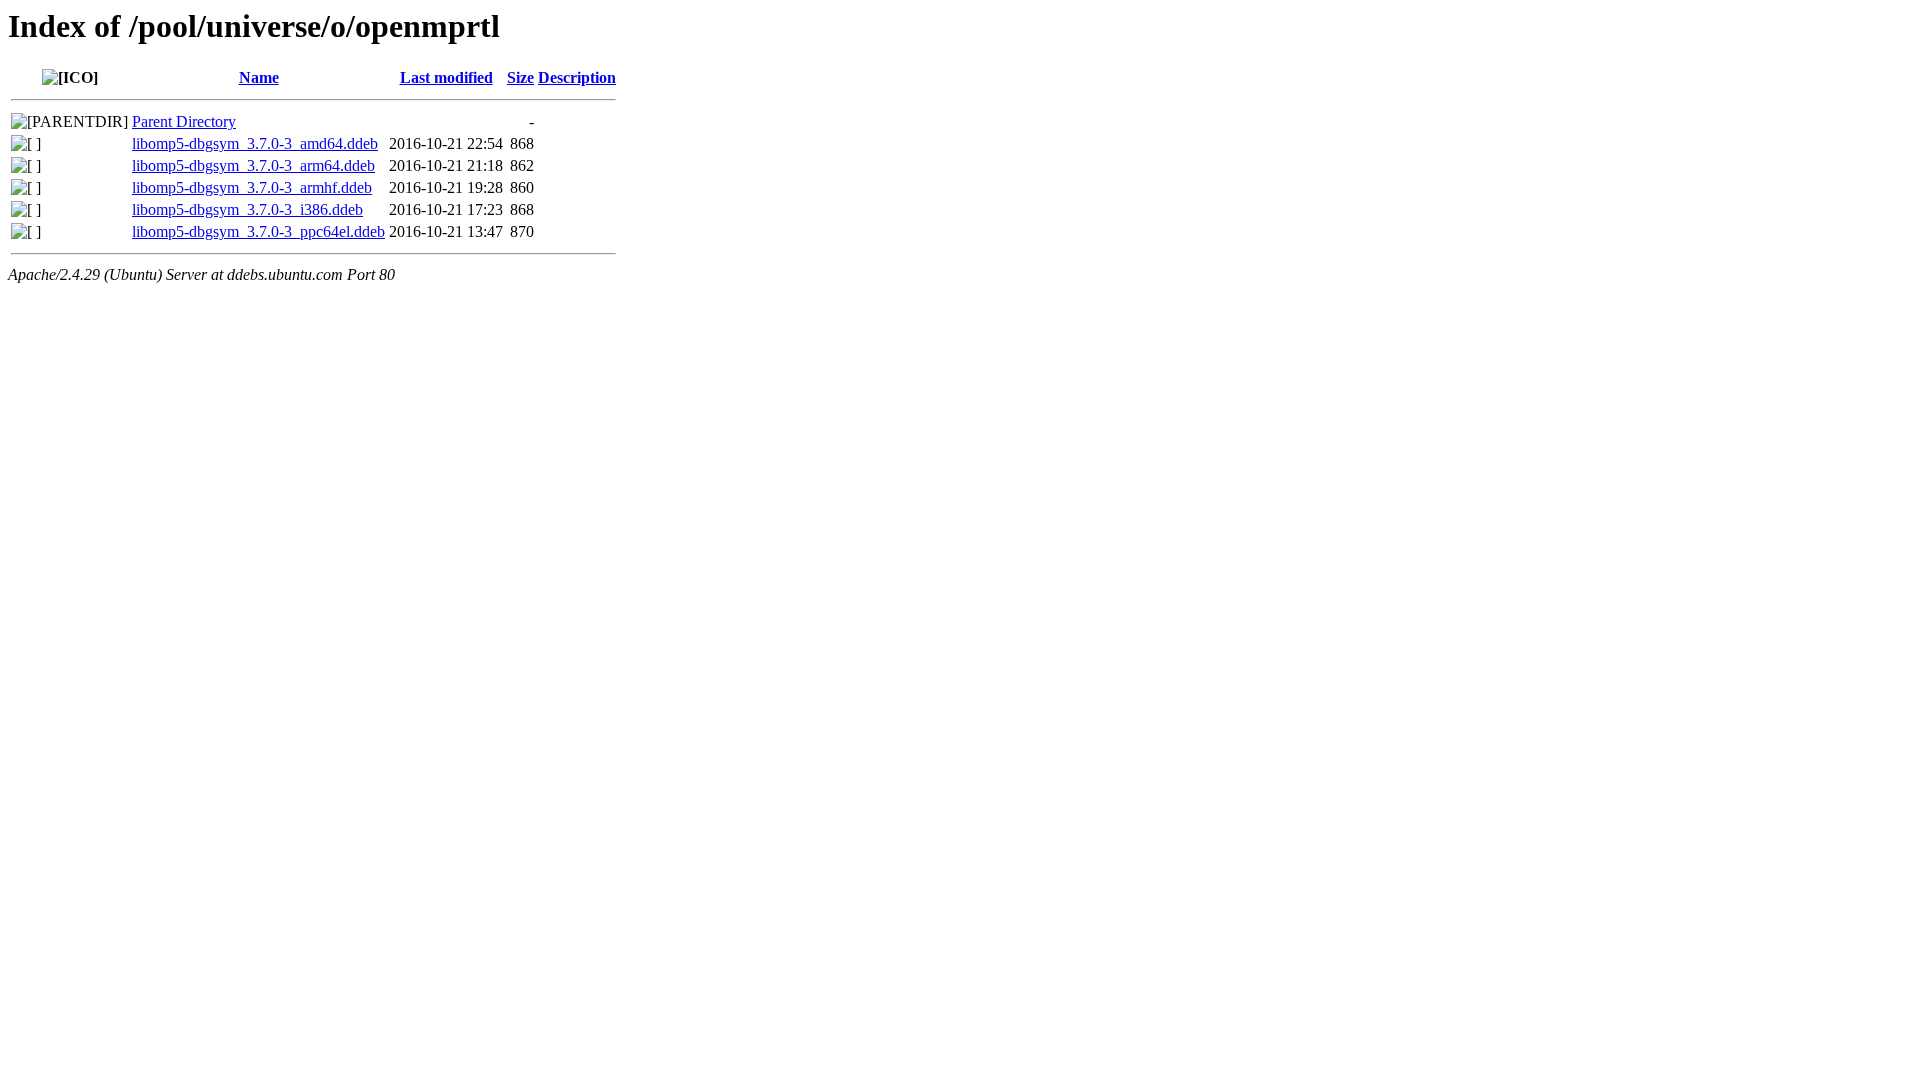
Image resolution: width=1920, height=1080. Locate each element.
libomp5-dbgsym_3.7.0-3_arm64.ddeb (253, 165)
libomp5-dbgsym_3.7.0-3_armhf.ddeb (252, 187)
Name (259, 77)
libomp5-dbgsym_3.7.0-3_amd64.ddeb (255, 143)
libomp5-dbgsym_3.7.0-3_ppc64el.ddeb (258, 231)
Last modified (446, 77)
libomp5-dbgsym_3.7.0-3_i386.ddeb (247, 209)
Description (577, 77)
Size (520, 77)
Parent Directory (184, 121)
